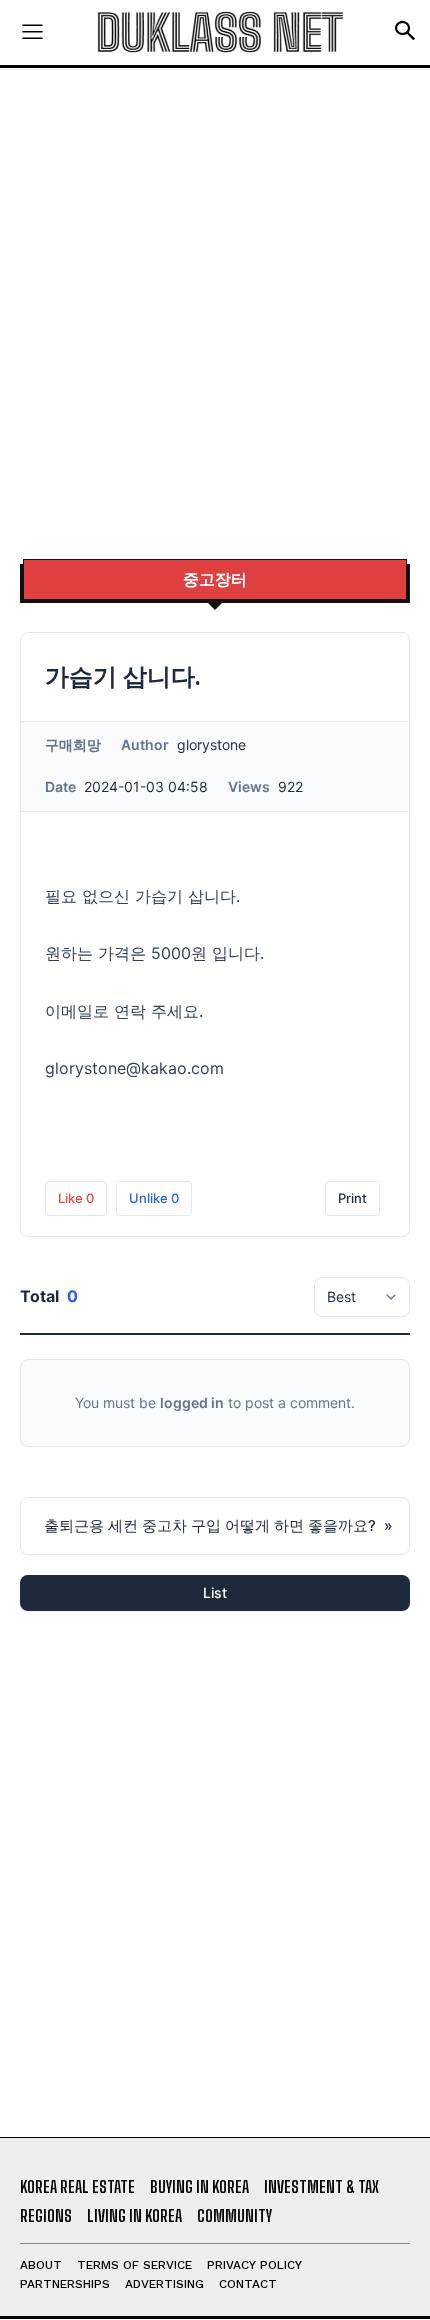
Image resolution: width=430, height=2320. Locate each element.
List (215, 1592)
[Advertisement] (215, 315)
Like (76, 1198)
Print (352, 1198)
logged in (192, 1402)
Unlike (154, 1198)
